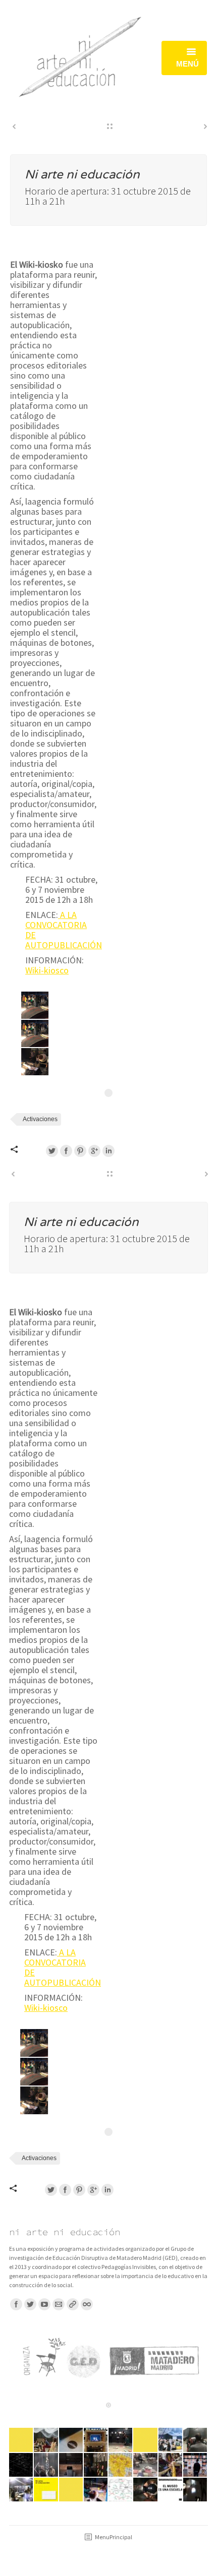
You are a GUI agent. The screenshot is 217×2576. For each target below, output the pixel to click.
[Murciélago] (71, 2465)
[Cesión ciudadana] (71, 2490)
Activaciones (40, 1119)
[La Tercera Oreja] (196, 2440)
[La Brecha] (121, 2490)
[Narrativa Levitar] (21, 2465)
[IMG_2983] (35, 1005)
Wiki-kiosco (47, 970)
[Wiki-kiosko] (96, 2465)
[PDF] (146, 2465)
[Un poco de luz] (196, 2490)
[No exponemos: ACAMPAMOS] (71, 2440)
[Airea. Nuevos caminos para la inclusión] (171, 2465)
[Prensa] (21, 2440)
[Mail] (59, 2304)
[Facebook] (66, 1151)
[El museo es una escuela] (171, 2490)
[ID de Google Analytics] (94, 1151)
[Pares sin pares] (21, 2490)
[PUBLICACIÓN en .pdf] (46, 2490)
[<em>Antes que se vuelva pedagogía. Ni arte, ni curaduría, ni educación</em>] (171, 2440)
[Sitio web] (73, 2304)
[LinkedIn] (108, 1151)
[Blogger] (87, 2304)
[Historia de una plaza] (96, 2440)
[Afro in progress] (146, 2490)
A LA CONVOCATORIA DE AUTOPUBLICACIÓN (64, 930)
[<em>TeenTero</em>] (46, 2440)
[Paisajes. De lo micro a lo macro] (121, 2465)
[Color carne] (196, 2465)
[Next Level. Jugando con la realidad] (96, 2490)
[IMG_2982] (35, 1062)
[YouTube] (44, 2304)
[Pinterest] (80, 1151)
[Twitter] (52, 1151)
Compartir (25, 1149)
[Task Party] (46, 2465)
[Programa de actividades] (146, 2440)
